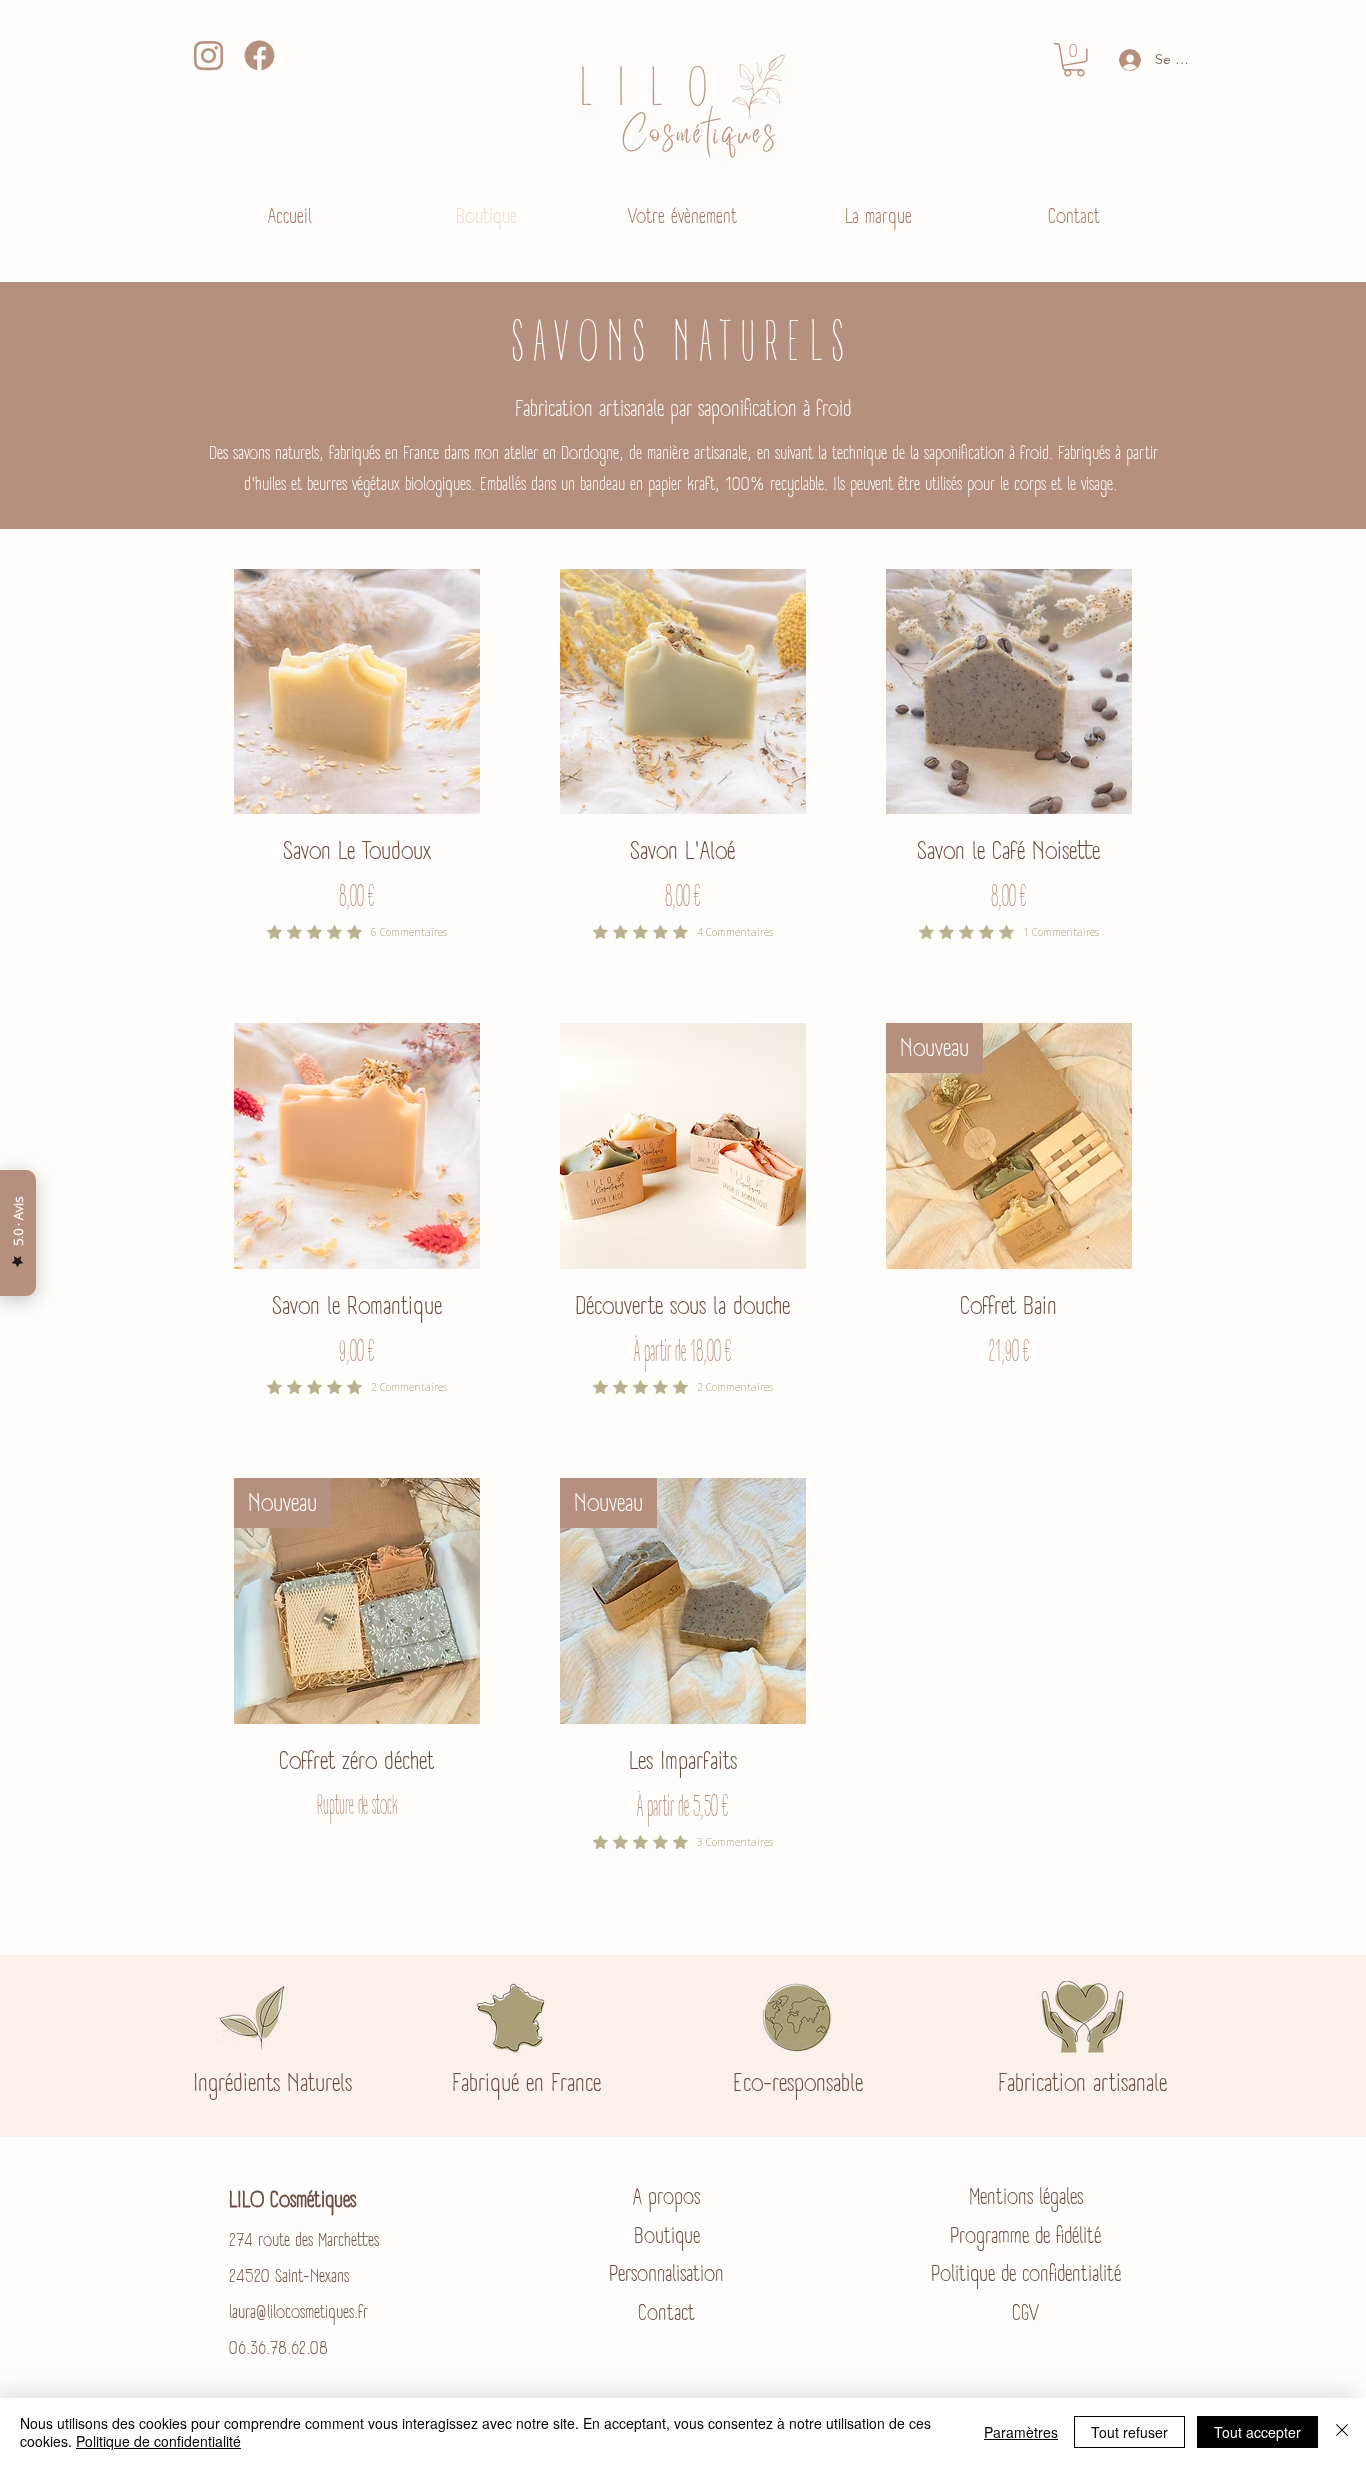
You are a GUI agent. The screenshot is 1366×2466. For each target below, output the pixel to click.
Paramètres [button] (1021, 2432)
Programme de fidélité (1025, 2235)
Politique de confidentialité (1026, 2273)
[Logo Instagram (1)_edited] (208, 55)
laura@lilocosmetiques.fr (298, 2312)
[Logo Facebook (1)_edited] (259, 55)
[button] (1074, 60)
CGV (1025, 2312)
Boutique (667, 2235)
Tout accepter (1257, 2432)
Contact (666, 2312)
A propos (666, 2196)
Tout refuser (1129, 2432)
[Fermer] (1342, 2432)
